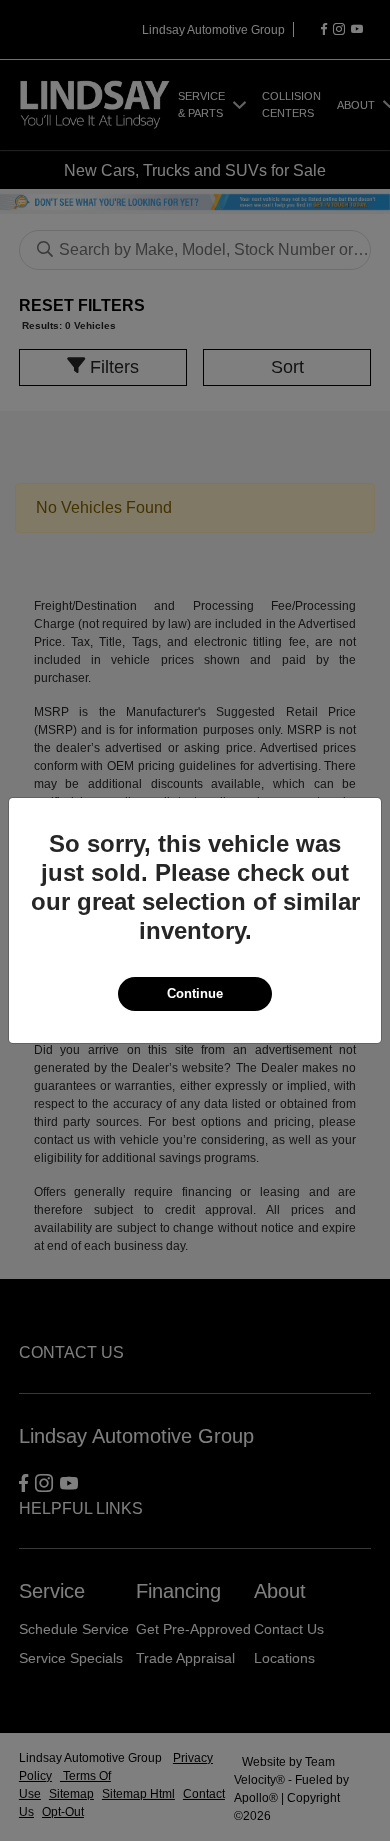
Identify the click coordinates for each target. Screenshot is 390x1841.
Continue (195, 993)
